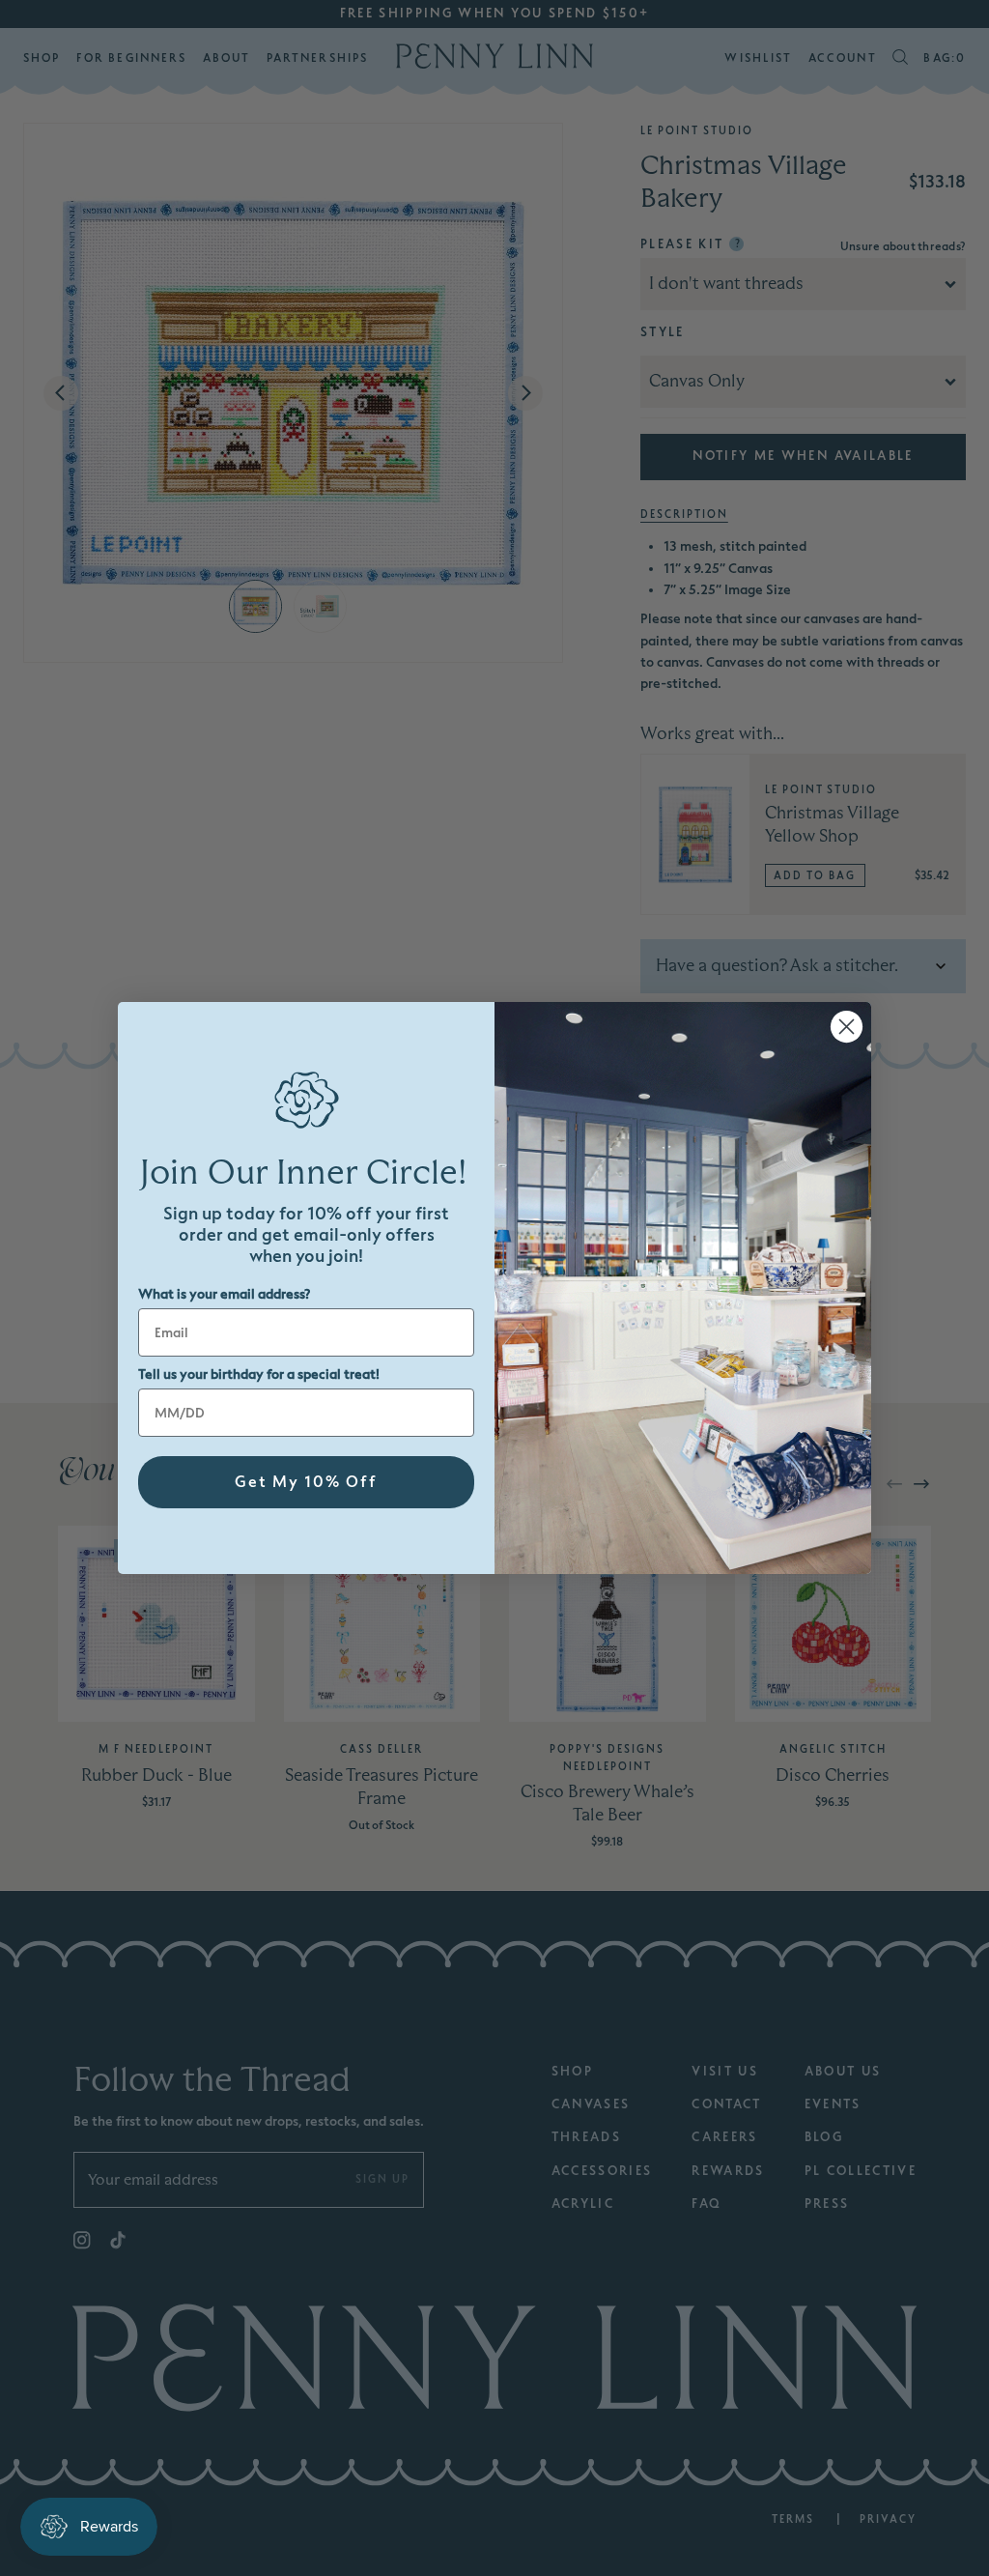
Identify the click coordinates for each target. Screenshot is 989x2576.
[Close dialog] (847, 1027)
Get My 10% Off (306, 1482)
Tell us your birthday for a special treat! (259, 1374)
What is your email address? (224, 1294)
